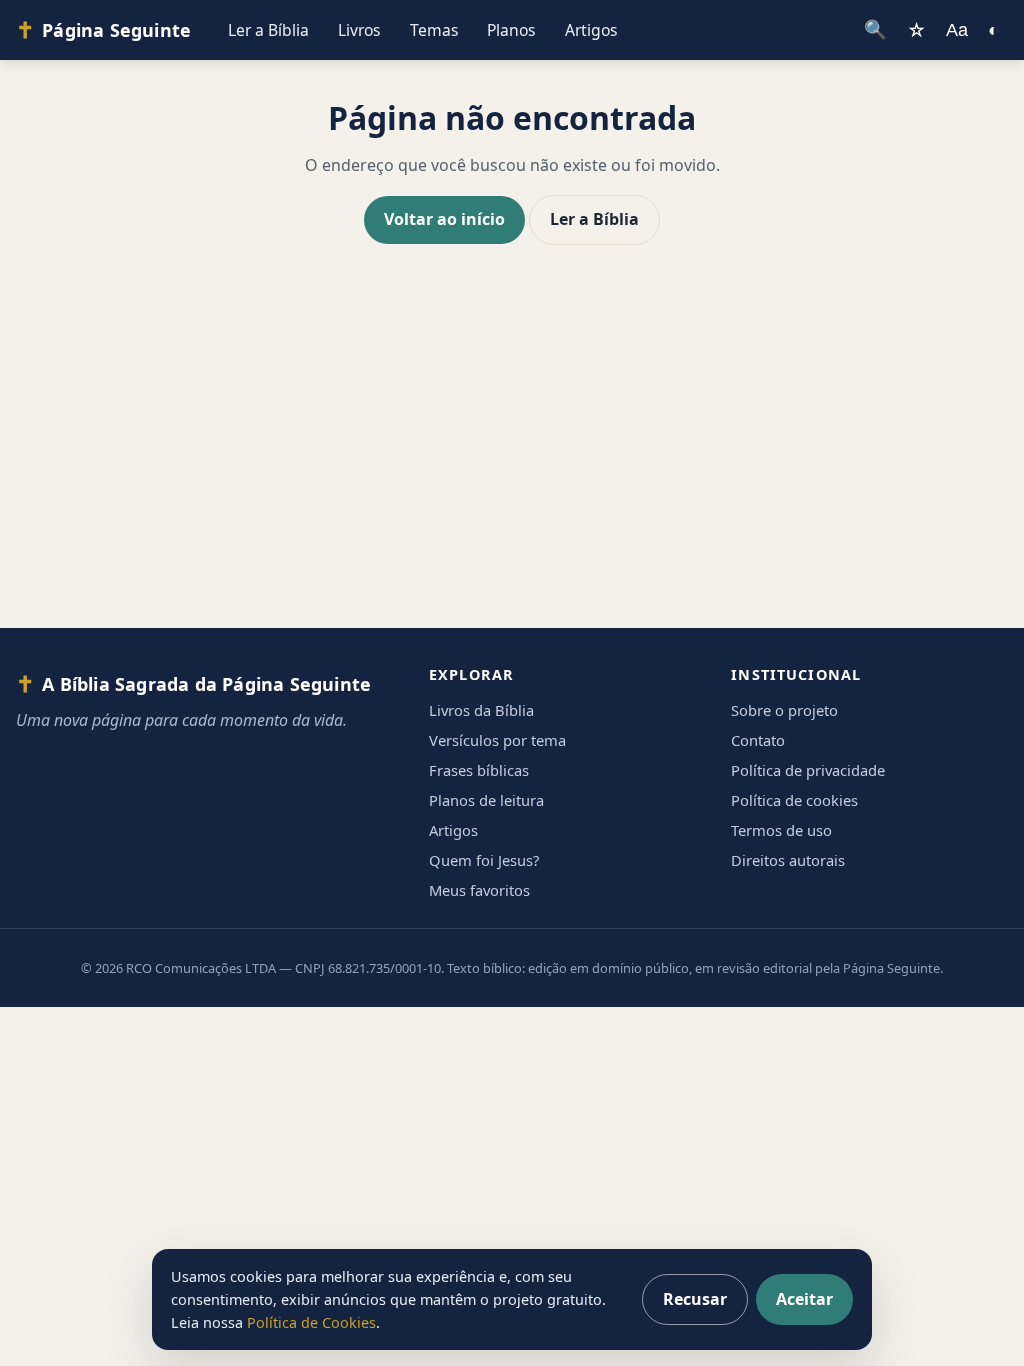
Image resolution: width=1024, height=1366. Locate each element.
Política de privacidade (808, 770)
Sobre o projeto (784, 710)
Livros (359, 30)
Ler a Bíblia (268, 30)
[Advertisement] (512, 456)
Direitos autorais (788, 860)
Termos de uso (781, 830)
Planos (511, 30)
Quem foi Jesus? (484, 860)
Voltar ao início (444, 219)
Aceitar (804, 1299)
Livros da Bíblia (481, 710)
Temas (434, 30)
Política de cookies (794, 800)
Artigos (591, 30)
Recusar (695, 1299)
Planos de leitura (486, 800)
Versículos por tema (497, 740)
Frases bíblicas (479, 770)
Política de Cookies (311, 1322)
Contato (758, 740)
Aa (957, 29)
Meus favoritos (479, 890)
